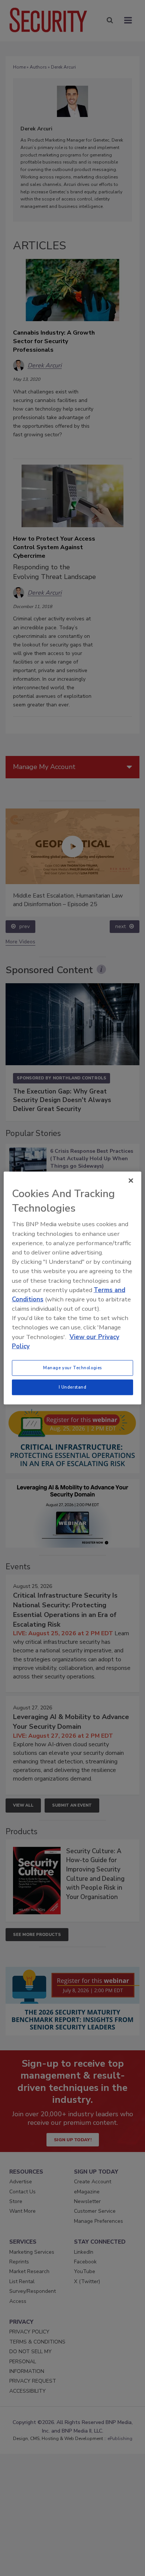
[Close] (131, 1181)
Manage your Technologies (72, 1368)
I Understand (73, 1387)
